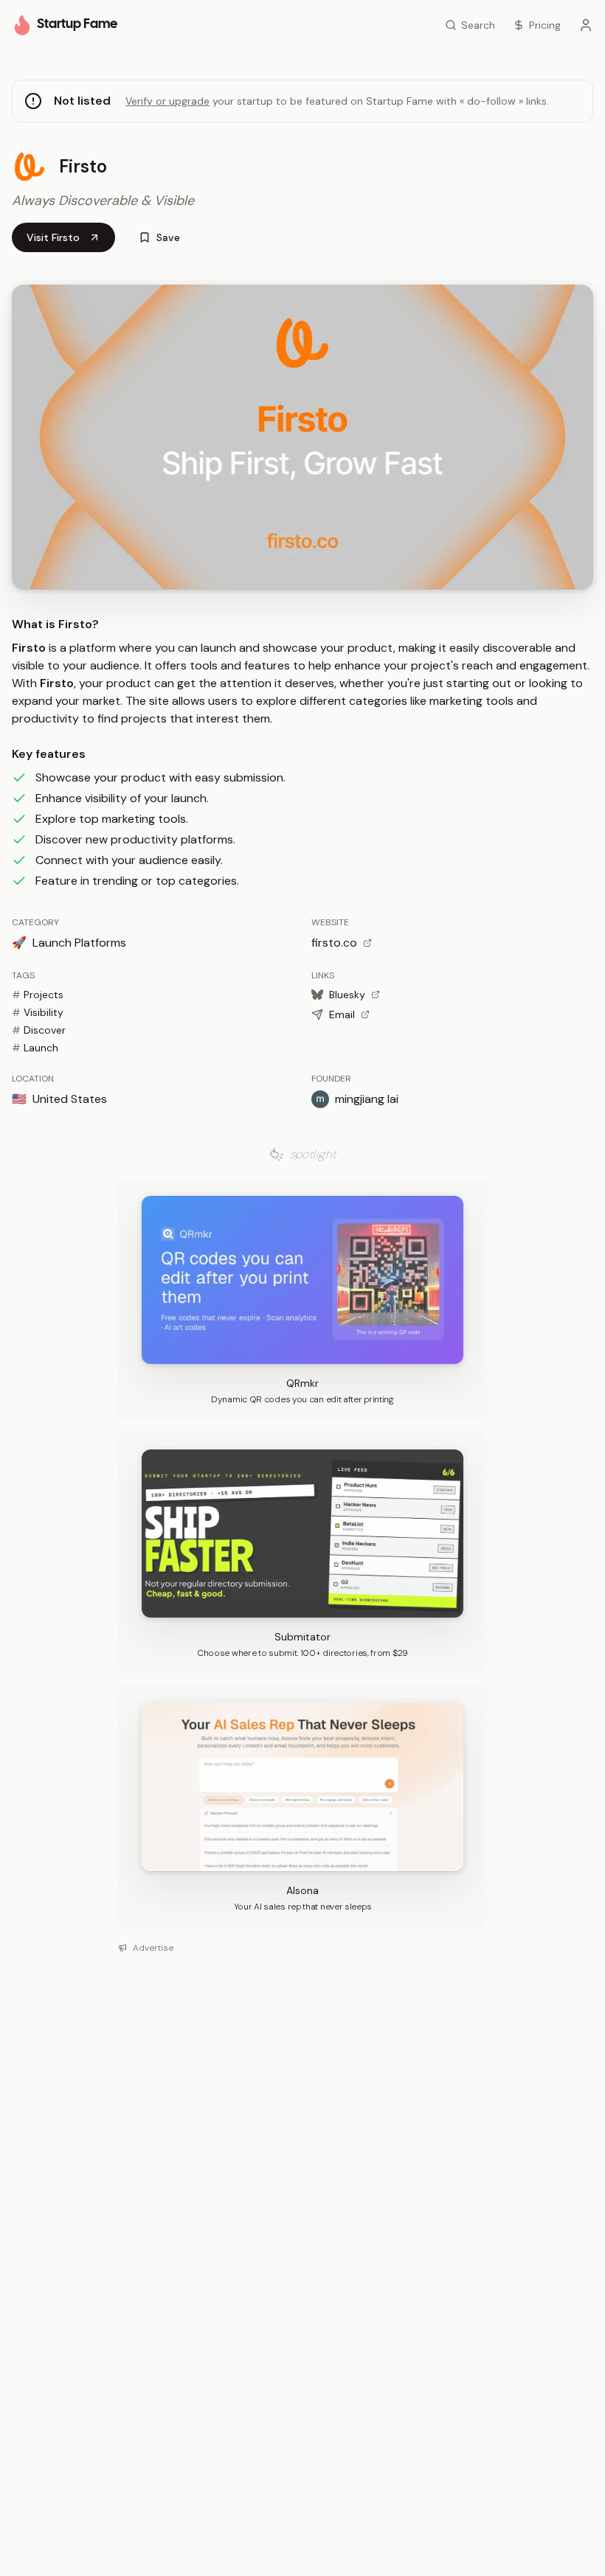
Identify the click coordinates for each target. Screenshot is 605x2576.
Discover (39, 1030)
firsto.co (334, 943)
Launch (35, 1048)
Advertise (153, 1948)
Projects (38, 995)
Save (168, 237)
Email (342, 1014)
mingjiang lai (367, 1099)
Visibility (38, 1012)
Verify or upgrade (167, 101)
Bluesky (347, 995)
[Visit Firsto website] (302, 437)
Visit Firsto (53, 237)
